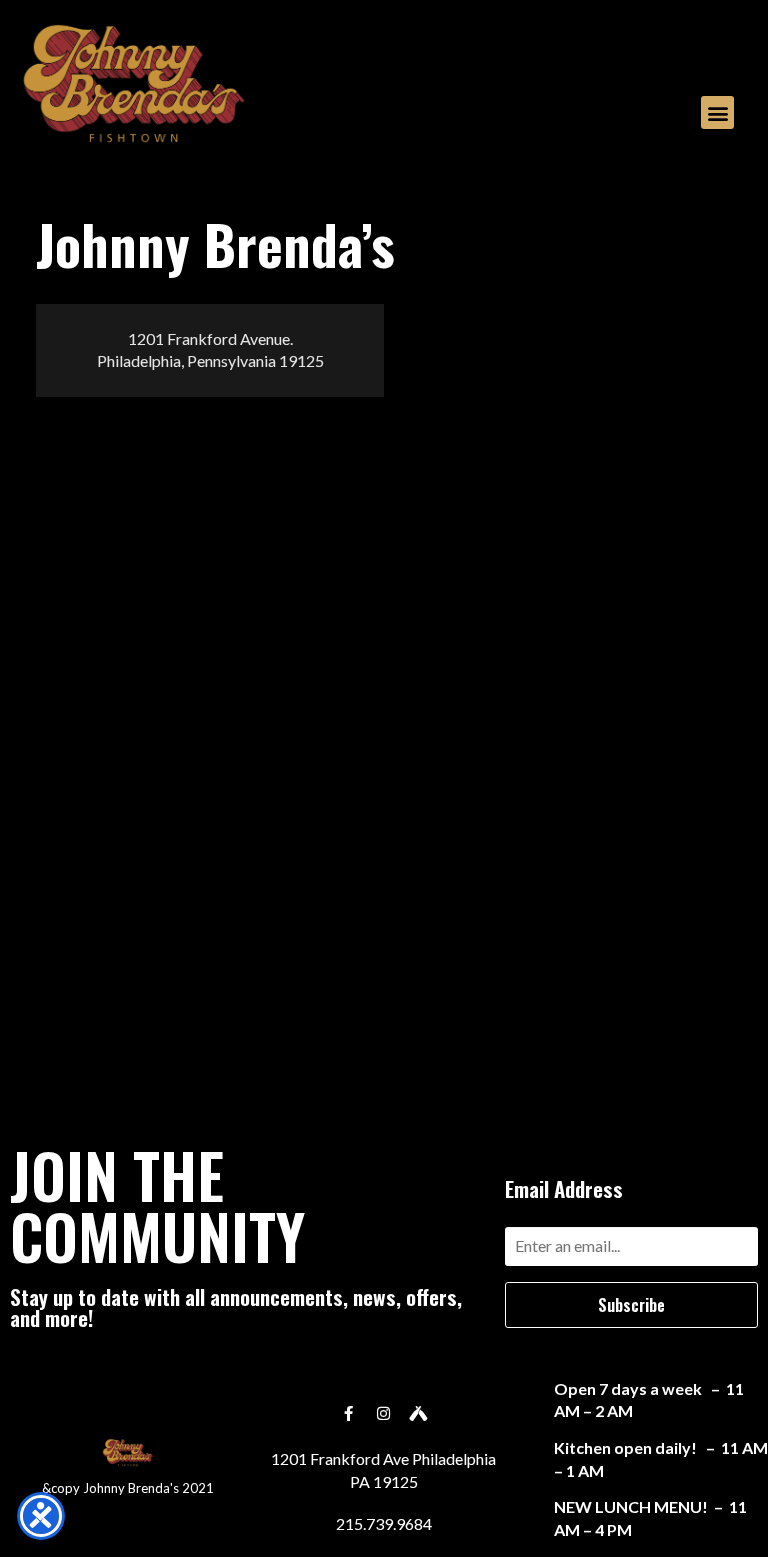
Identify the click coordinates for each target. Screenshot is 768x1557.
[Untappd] (419, 1413)
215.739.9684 (384, 1523)
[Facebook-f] (349, 1413)
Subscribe (631, 1305)
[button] (717, 112)
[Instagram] (384, 1413)
